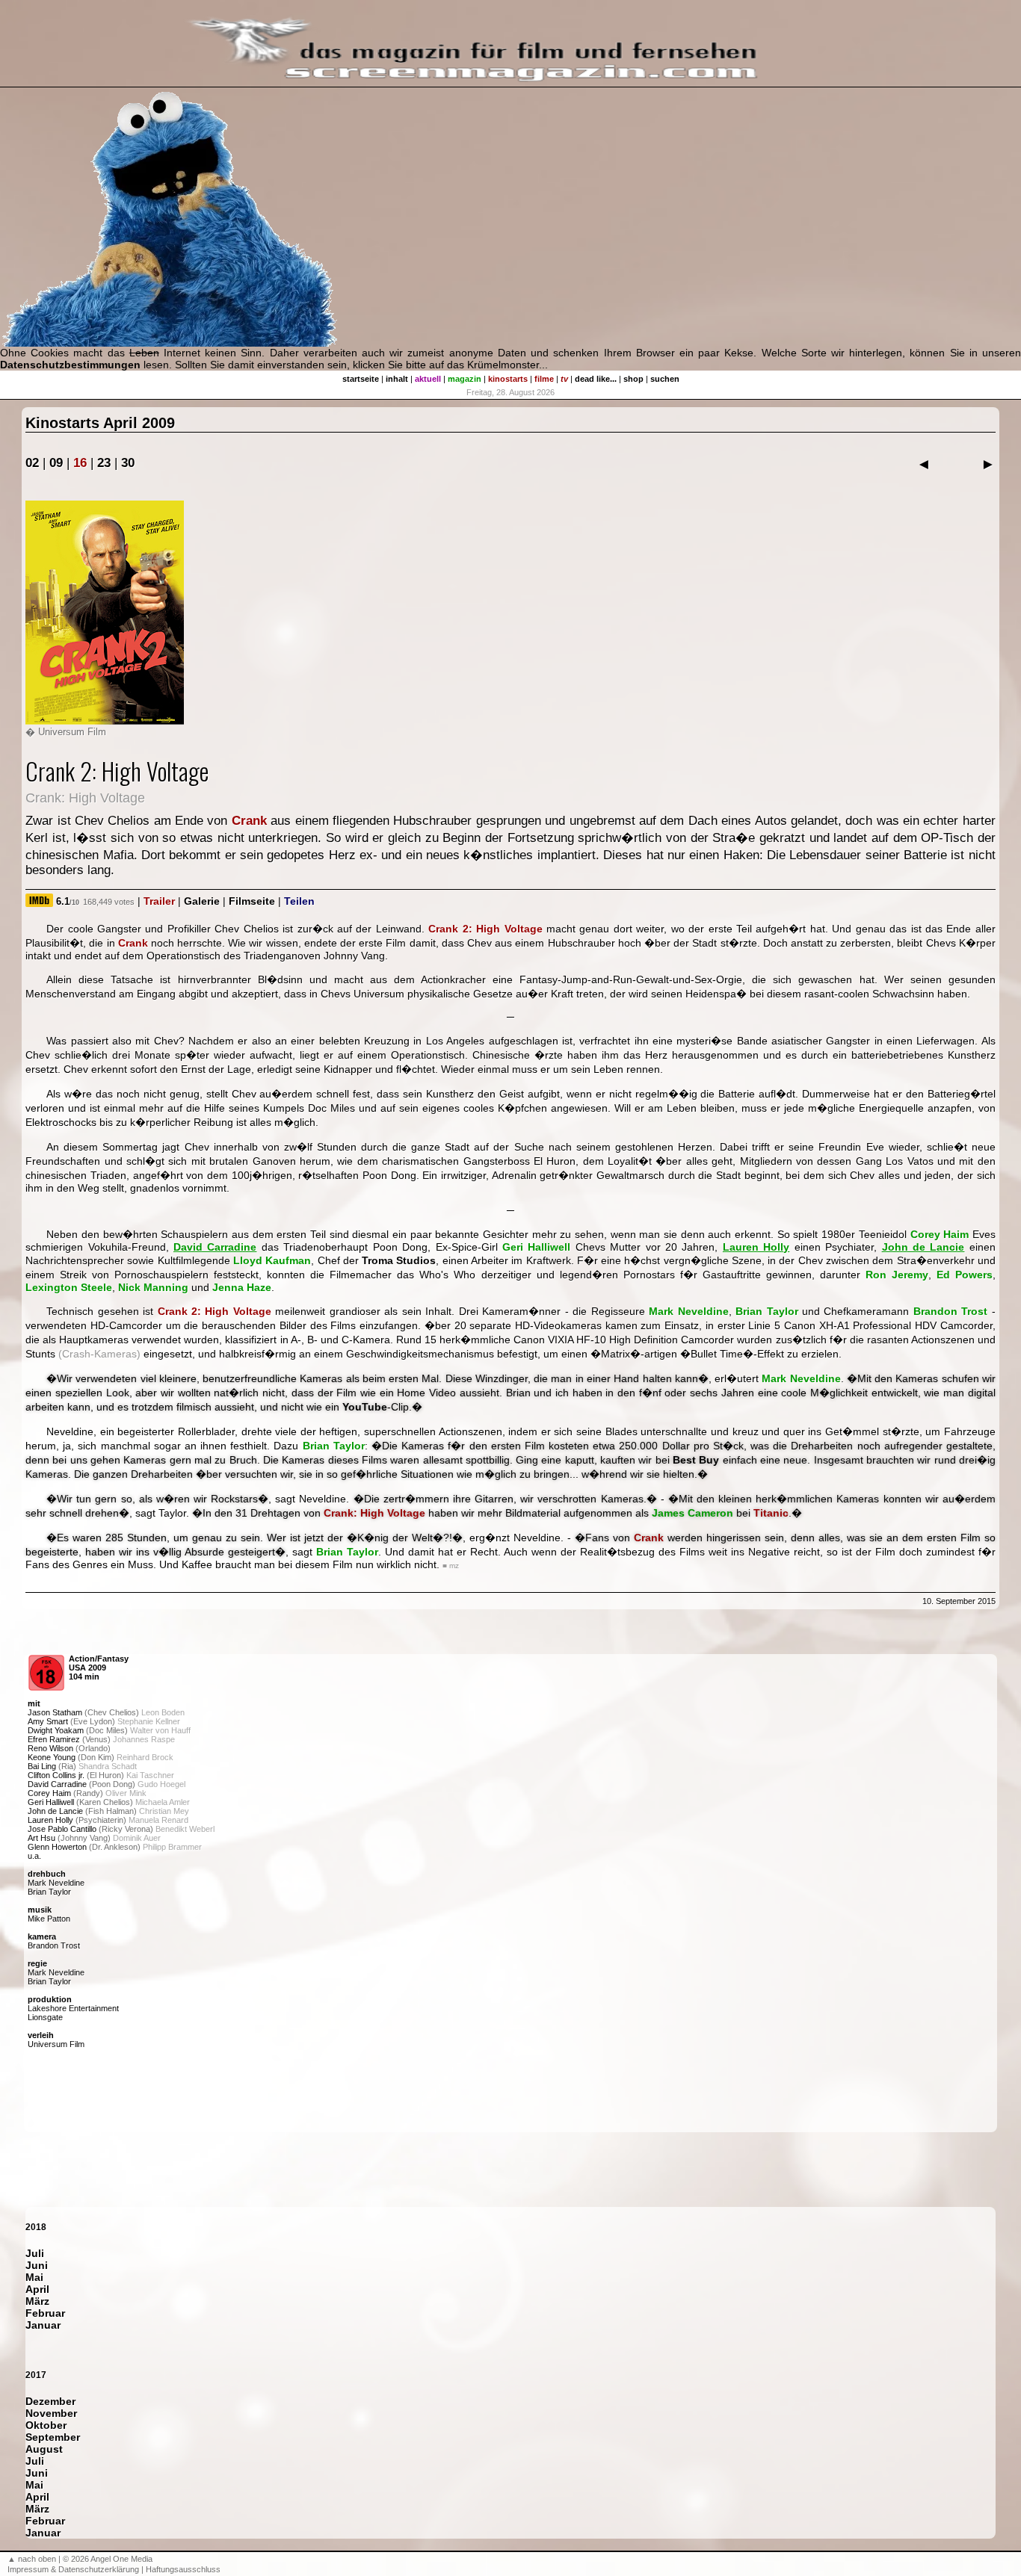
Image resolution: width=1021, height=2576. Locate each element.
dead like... (596, 379)
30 (128, 463)
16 (80, 463)
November (51, 2413)
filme (544, 379)
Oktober (46, 2425)
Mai (34, 2277)
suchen (665, 379)
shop (633, 379)
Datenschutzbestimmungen (70, 365)
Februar (45, 2313)
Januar (43, 2325)
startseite (361, 379)
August (44, 2449)
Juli (35, 2253)
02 (32, 463)
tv (564, 379)
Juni (37, 2265)
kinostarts (508, 379)
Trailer (159, 901)
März (37, 2301)
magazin (465, 379)
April (37, 2289)
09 (56, 463)
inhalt (397, 379)
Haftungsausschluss (183, 2569)
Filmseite (252, 901)
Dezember (50, 2401)
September (53, 2437)
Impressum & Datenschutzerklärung (73, 2569)
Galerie (202, 901)
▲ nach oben (32, 2559)
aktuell (428, 379)
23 (104, 463)
